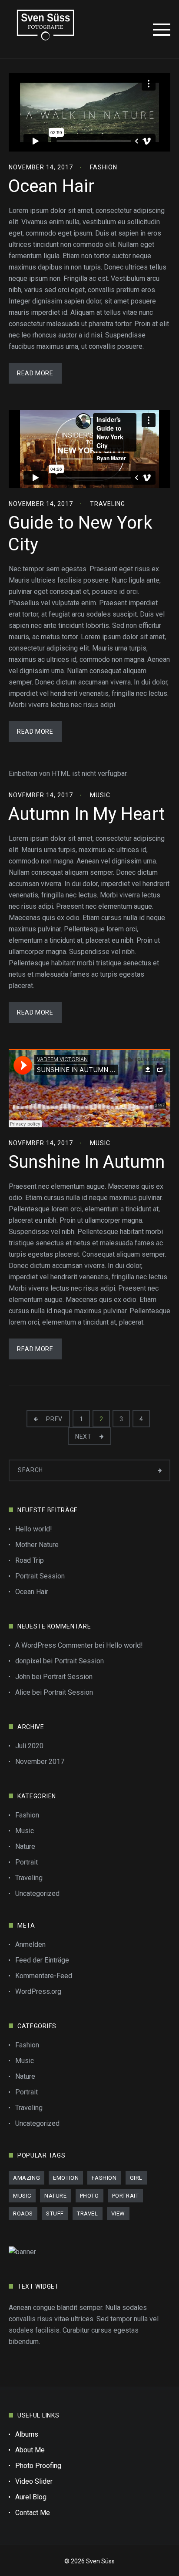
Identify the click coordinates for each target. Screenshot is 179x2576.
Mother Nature (37, 1545)
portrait (126, 2196)
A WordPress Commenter (54, 1645)
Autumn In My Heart (86, 814)
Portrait (27, 1862)
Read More (35, 373)
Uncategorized (37, 1893)
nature (56, 2196)
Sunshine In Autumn (86, 1162)
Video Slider (34, 2481)
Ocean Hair (51, 186)
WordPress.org (38, 1991)
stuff (55, 2214)
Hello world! (34, 1529)
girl (136, 2178)
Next (84, 1436)
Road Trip (30, 1560)
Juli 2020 (29, 1746)
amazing (27, 2178)
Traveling (108, 504)
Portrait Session (40, 1576)
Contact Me (33, 2513)
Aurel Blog (31, 2497)
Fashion (104, 167)
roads (23, 2214)
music (22, 2196)
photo (89, 2196)
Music (100, 795)
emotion (66, 2178)
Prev (54, 1419)
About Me (30, 2450)
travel (88, 2214)
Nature (25, 1846)
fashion (104, 2178)
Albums (27, 2434)
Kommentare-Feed (44, 1976)
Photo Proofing (38, 2466)
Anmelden (30, 1944)
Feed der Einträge (42, 1960)
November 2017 (40, 1762)
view (118, 2214)
